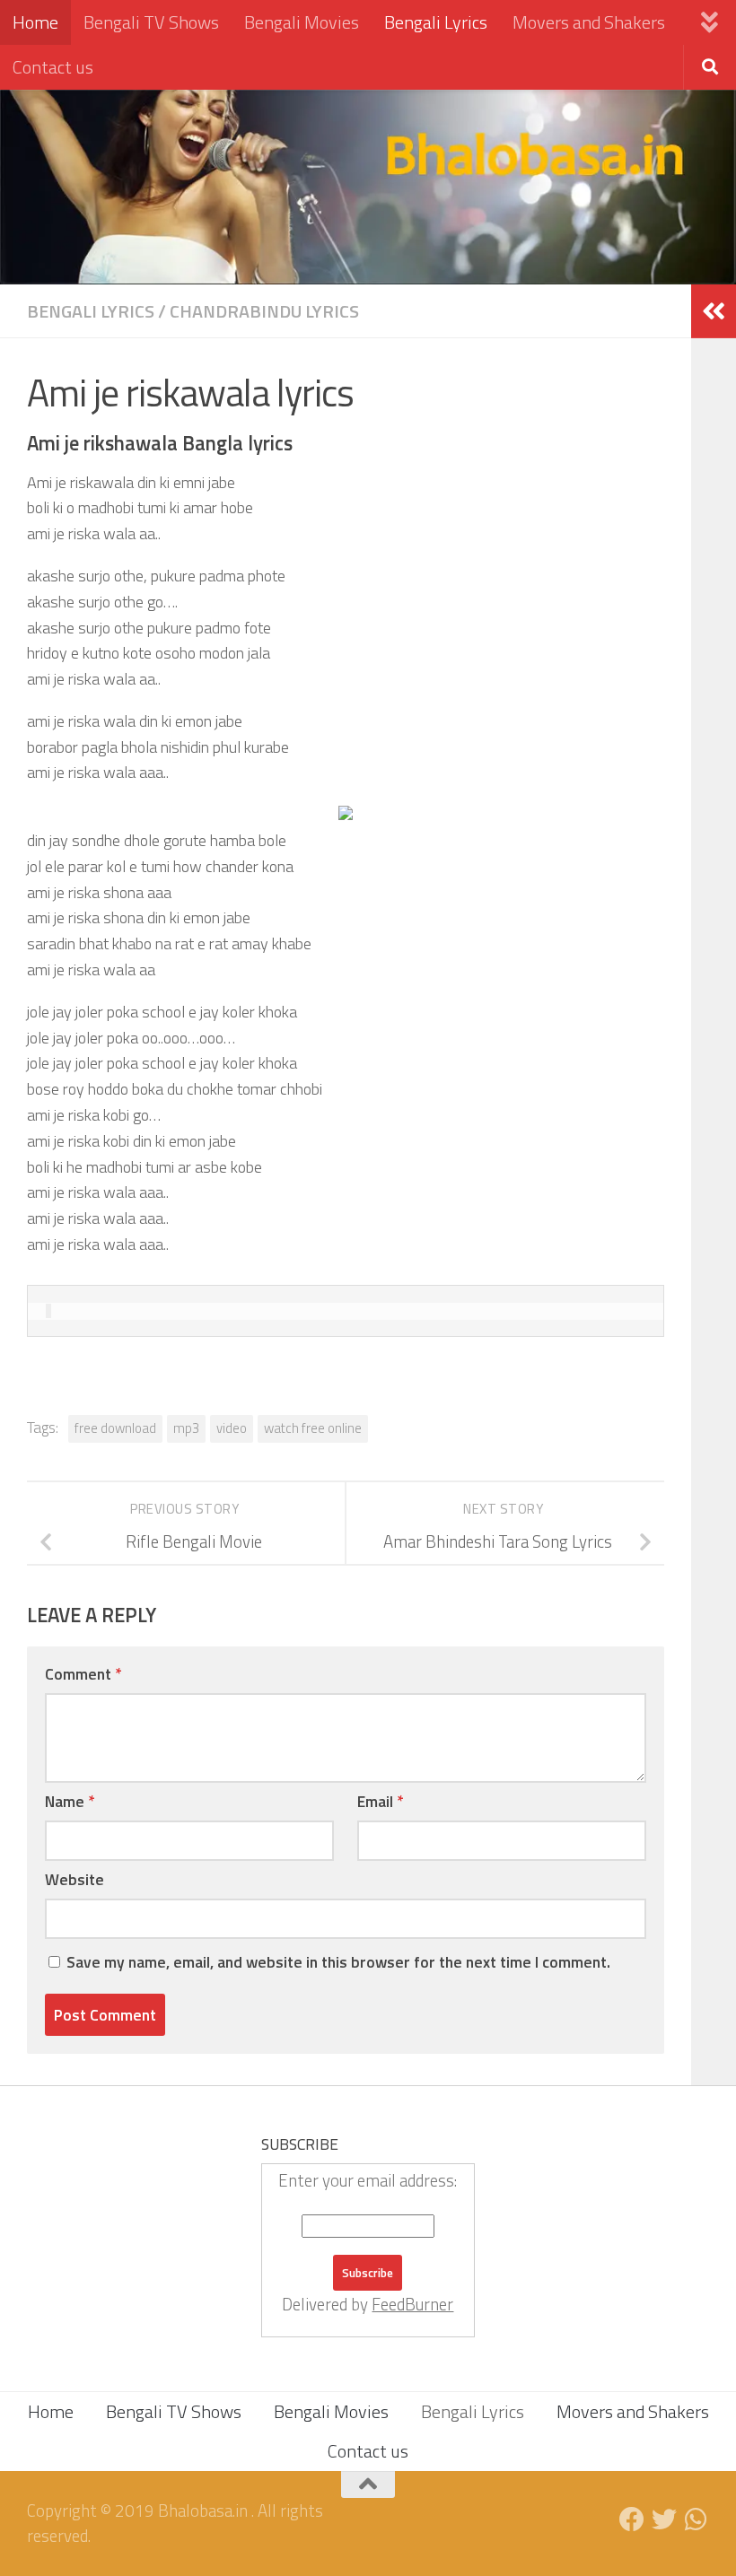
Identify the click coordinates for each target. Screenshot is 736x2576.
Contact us (53, 67)
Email (380, 1801)
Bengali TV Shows (151, 22)
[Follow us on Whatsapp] (697, 2519)
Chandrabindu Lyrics (264, 311)
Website (74, 1879)
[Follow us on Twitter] (664, 2519)
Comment (83, 1674)
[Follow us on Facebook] (632, 2519)
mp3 (186, 1428)
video (232, 1428)
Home (35, 22)
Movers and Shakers (589, 22)
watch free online (313, 1428)
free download (115, 1428)
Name (70, 1801)
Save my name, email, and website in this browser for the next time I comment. (338, 1962)
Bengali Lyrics (436, 22)
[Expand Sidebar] (714, 311)
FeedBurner (412, 2304)
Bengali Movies (302, 22)
